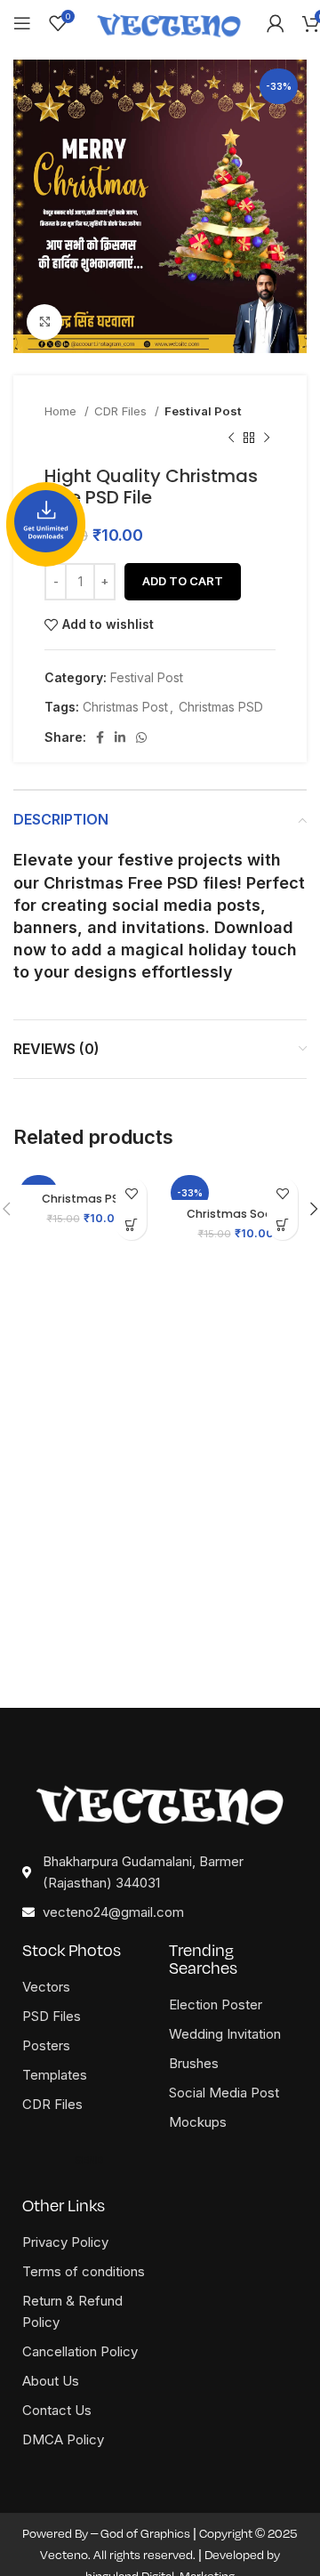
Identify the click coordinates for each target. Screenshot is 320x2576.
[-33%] (84, 1177)
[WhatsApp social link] (141, 737)
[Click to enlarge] (44, 322)
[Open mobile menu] (22, 23)
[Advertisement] (160, 1530)
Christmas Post (125, 707)
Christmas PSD (221, 707)
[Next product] (267, 439)
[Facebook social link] (100, 737)
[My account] (276, 23)
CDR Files (122, 411)
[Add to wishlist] (131, 1193)
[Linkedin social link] (120, 737)
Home (62, 411)
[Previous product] (231, 439)
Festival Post (203, 411)
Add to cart (183, 581)
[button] (131, 1224)
